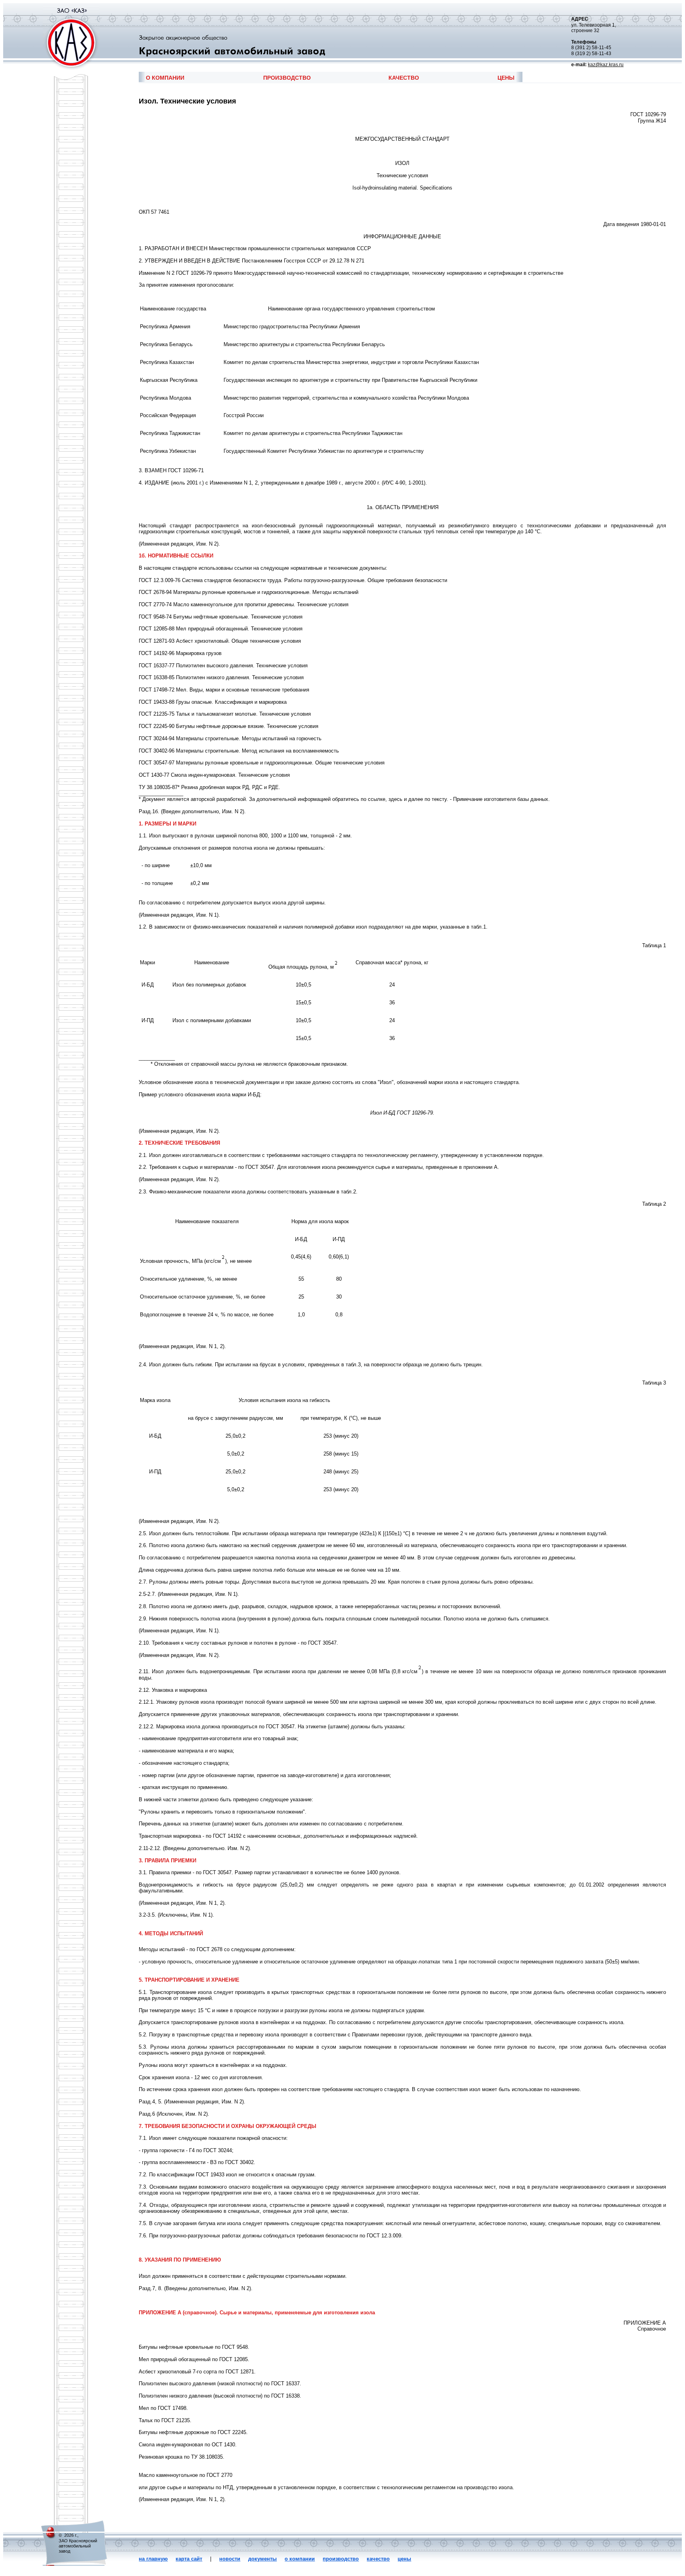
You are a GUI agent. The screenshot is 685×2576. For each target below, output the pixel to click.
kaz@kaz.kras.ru (606, 65)
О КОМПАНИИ (165, 78)
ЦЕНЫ (506, 78)
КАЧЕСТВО (404, 78)
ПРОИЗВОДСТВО (287, 78)
